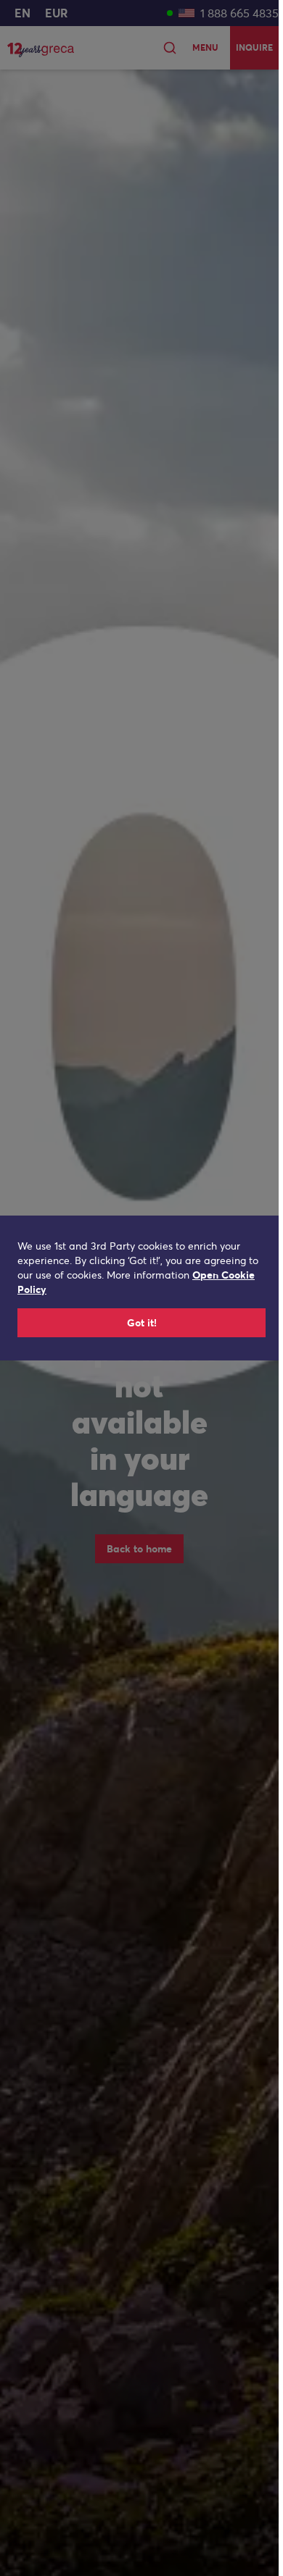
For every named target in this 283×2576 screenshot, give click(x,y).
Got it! (142, 1323)
